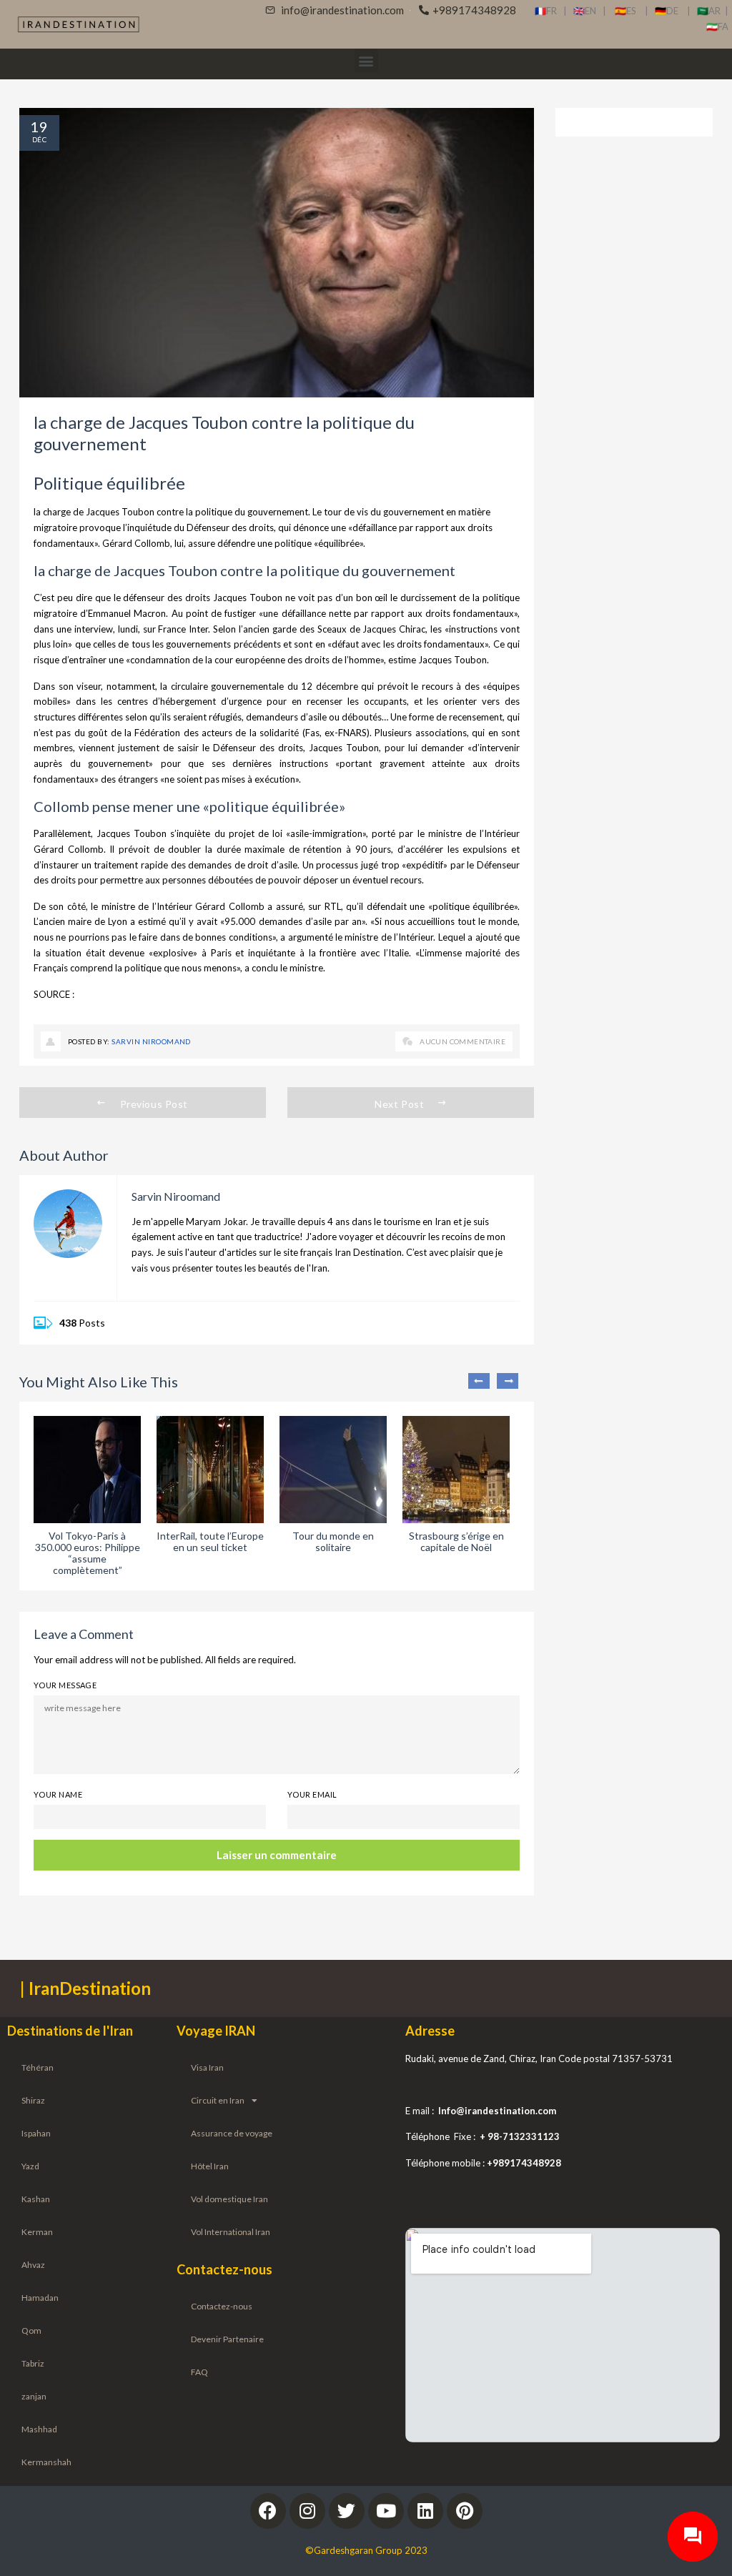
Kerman (37, 2232)
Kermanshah (46, 2462)
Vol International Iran (231, 2232)
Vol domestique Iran (229, 2199)
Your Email (312, 1794)
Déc (39, 139)
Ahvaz (33, 2265)
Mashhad (39, 2429)
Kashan (36, 2199)
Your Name (58, 1794)
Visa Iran (207, 2067)
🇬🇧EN (588, 11)
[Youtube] (386, 2511)
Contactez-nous (222, 2306)
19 (39, 127)
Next (508, 1381)
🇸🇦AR (711, 11)
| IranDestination (85, 1988)
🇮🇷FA (717, 26)
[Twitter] (347, 2511)
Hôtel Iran (210, 2166)
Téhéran (38, 2067)
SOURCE (53, 994)
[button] (366, 60)
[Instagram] (307, 2511)
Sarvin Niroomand (151, 1041)
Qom (31, 2330)
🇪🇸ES (630, 11)
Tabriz (33, 2363)
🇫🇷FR (546, 11)
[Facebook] (268, 2511)
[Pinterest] (465, 2511)
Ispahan (36, 2133)
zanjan (34, 2396)
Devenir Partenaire (227, 2339)
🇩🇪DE (671, 11)
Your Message (65, 1685)
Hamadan (40, 2298)
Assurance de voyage (232, 2133)
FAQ (199, 2372)
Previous (479, 1381)
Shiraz (33, 2100)
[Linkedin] (425, 2511)
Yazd (30, 2166)
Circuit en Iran (218, 2100)
